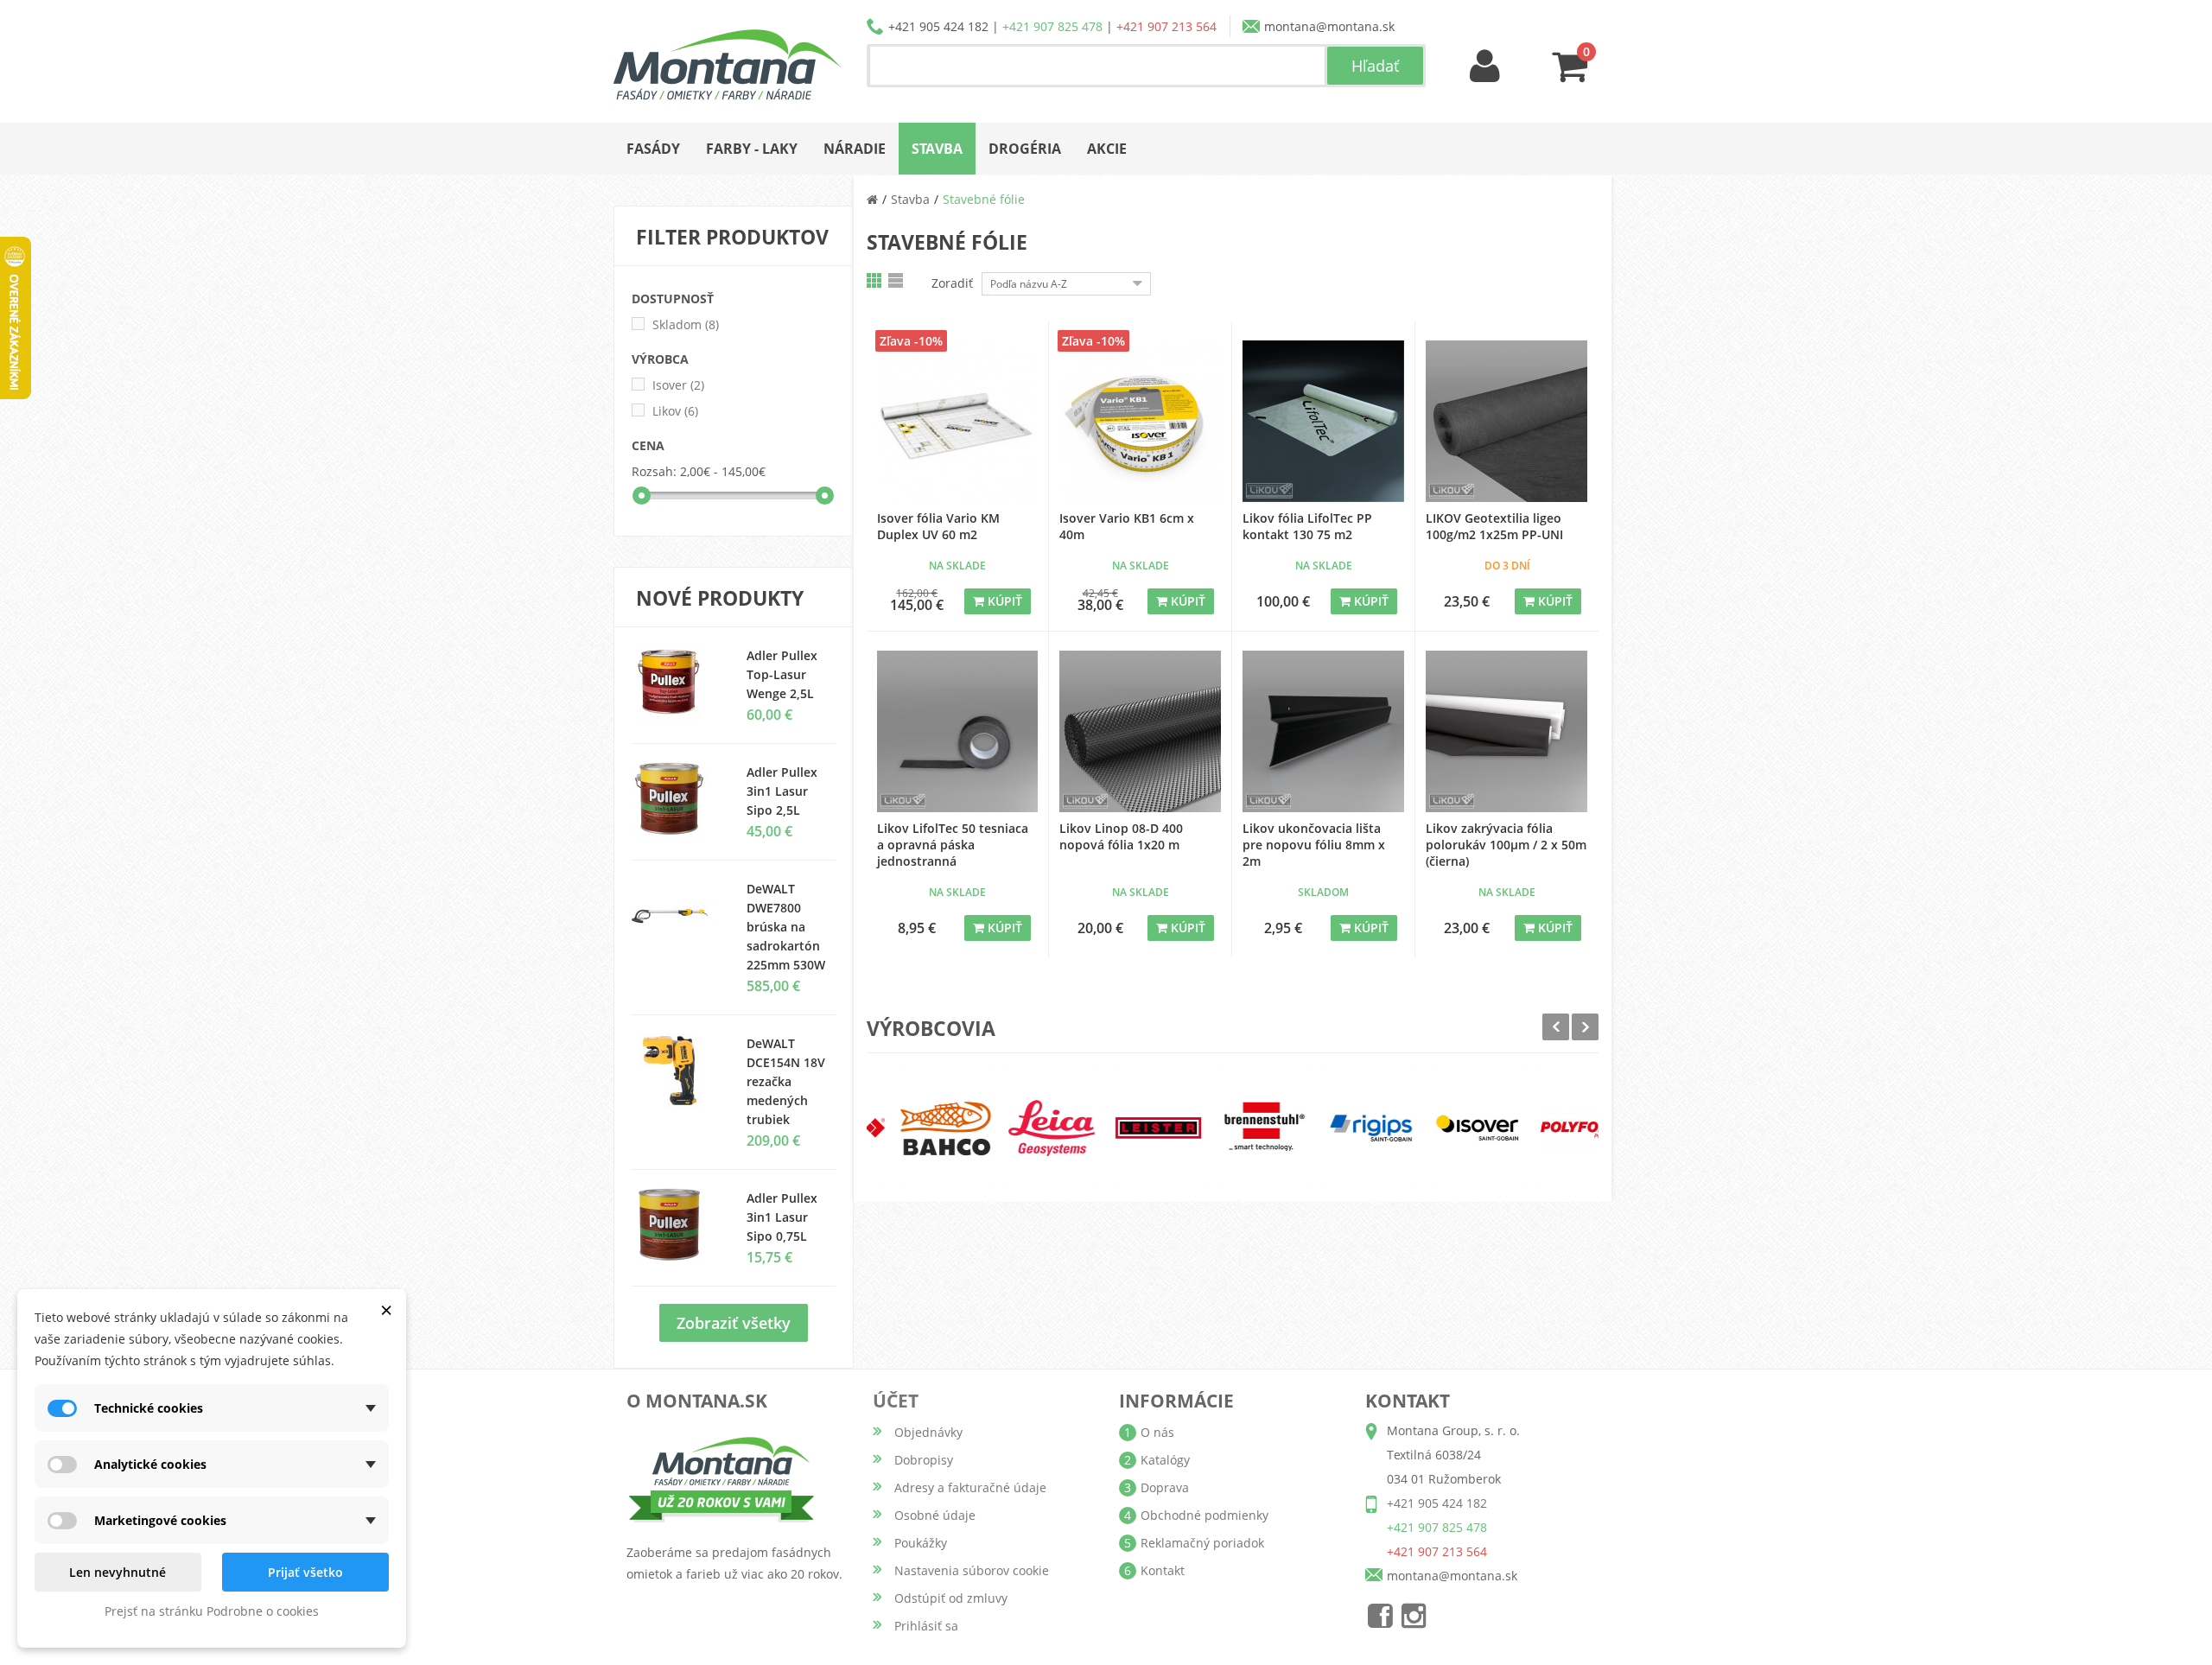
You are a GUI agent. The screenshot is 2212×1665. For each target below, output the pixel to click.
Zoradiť (952, 283)
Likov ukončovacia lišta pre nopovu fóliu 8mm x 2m (1314, 845)
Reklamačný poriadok (1202, 1543)
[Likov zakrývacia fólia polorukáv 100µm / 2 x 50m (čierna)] (1507, 731)
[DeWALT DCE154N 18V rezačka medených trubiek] (676, 1071)
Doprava (1165, 1487)
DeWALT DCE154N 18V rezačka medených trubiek (786, 1081)
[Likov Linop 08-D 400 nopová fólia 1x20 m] (1140, 731)
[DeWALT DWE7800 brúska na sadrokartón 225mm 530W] (676, 916)
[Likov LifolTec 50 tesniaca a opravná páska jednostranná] (958, 731)
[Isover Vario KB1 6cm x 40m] (1140, 421)
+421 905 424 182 (938, 26)
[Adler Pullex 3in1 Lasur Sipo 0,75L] (676, 799)
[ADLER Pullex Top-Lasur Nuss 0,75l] (676, 683)
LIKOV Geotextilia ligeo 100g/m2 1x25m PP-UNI (1494, 526)
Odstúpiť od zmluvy (951, 1598)
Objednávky (928, 1432)
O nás (1157, 1432)
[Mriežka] (875, 280)
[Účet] (1485, 67)
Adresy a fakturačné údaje (970, 1487)
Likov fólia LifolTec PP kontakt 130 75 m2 (1307, 526)
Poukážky (921, 1543)
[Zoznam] (897, 280)
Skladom (686, 324)
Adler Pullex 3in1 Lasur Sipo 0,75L (782, 1217)
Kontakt (1163, 1570)
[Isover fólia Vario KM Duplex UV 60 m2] (958, 421)
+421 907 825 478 (1052, 26)
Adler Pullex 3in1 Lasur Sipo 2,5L (782, 791)
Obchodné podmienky (1205, 1515)
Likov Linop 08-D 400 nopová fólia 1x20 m (1121, 836)
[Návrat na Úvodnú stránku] (872, 199)
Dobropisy (924, 1460)
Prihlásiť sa (926, 1626)
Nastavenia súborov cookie (972, 1570)
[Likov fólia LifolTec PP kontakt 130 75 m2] (1323, 421)
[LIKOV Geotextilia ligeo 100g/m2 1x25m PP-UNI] (1507, 421)
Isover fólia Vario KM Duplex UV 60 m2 (938, 526)
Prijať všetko (305, 1572)
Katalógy (1165, 1460)
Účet (896, 1401)
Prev (1556, 1027)
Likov (675, 411)
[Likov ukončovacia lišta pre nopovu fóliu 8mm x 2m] (1323, 731)
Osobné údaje (935, 1515)
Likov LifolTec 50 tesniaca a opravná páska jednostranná (953, 845)
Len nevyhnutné (118, 1572)
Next (1585, 1027)
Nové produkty (720, 598)
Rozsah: (654, 471)
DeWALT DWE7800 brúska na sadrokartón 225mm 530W (786, 927)
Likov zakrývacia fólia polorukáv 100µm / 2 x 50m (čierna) (1506, 845)
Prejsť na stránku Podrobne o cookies (212, 1611)
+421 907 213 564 (1166, 26)
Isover (678, 385)
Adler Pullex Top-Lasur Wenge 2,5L (782, 674)
